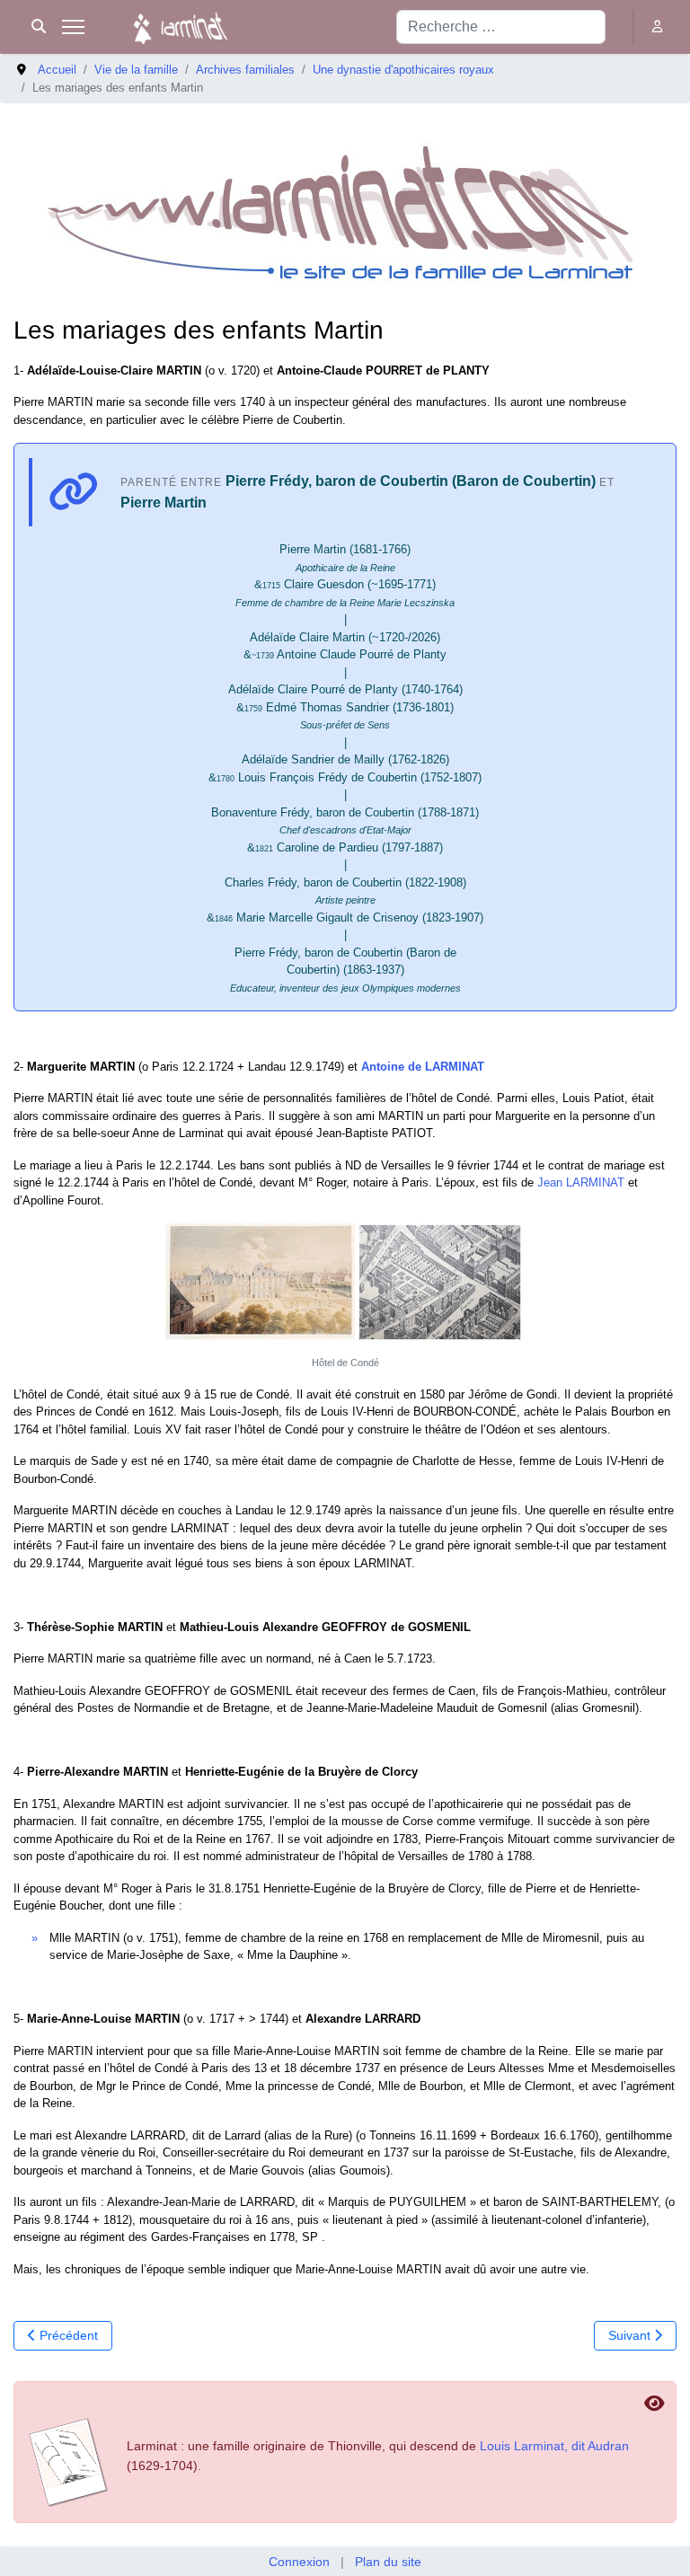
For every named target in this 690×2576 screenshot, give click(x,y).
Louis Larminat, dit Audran (554, 2446)
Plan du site (388, 2562)
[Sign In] (659, 26)
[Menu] (73, 27)
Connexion (299, 2562)
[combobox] (501, 27)
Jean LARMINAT (581, 1182)
